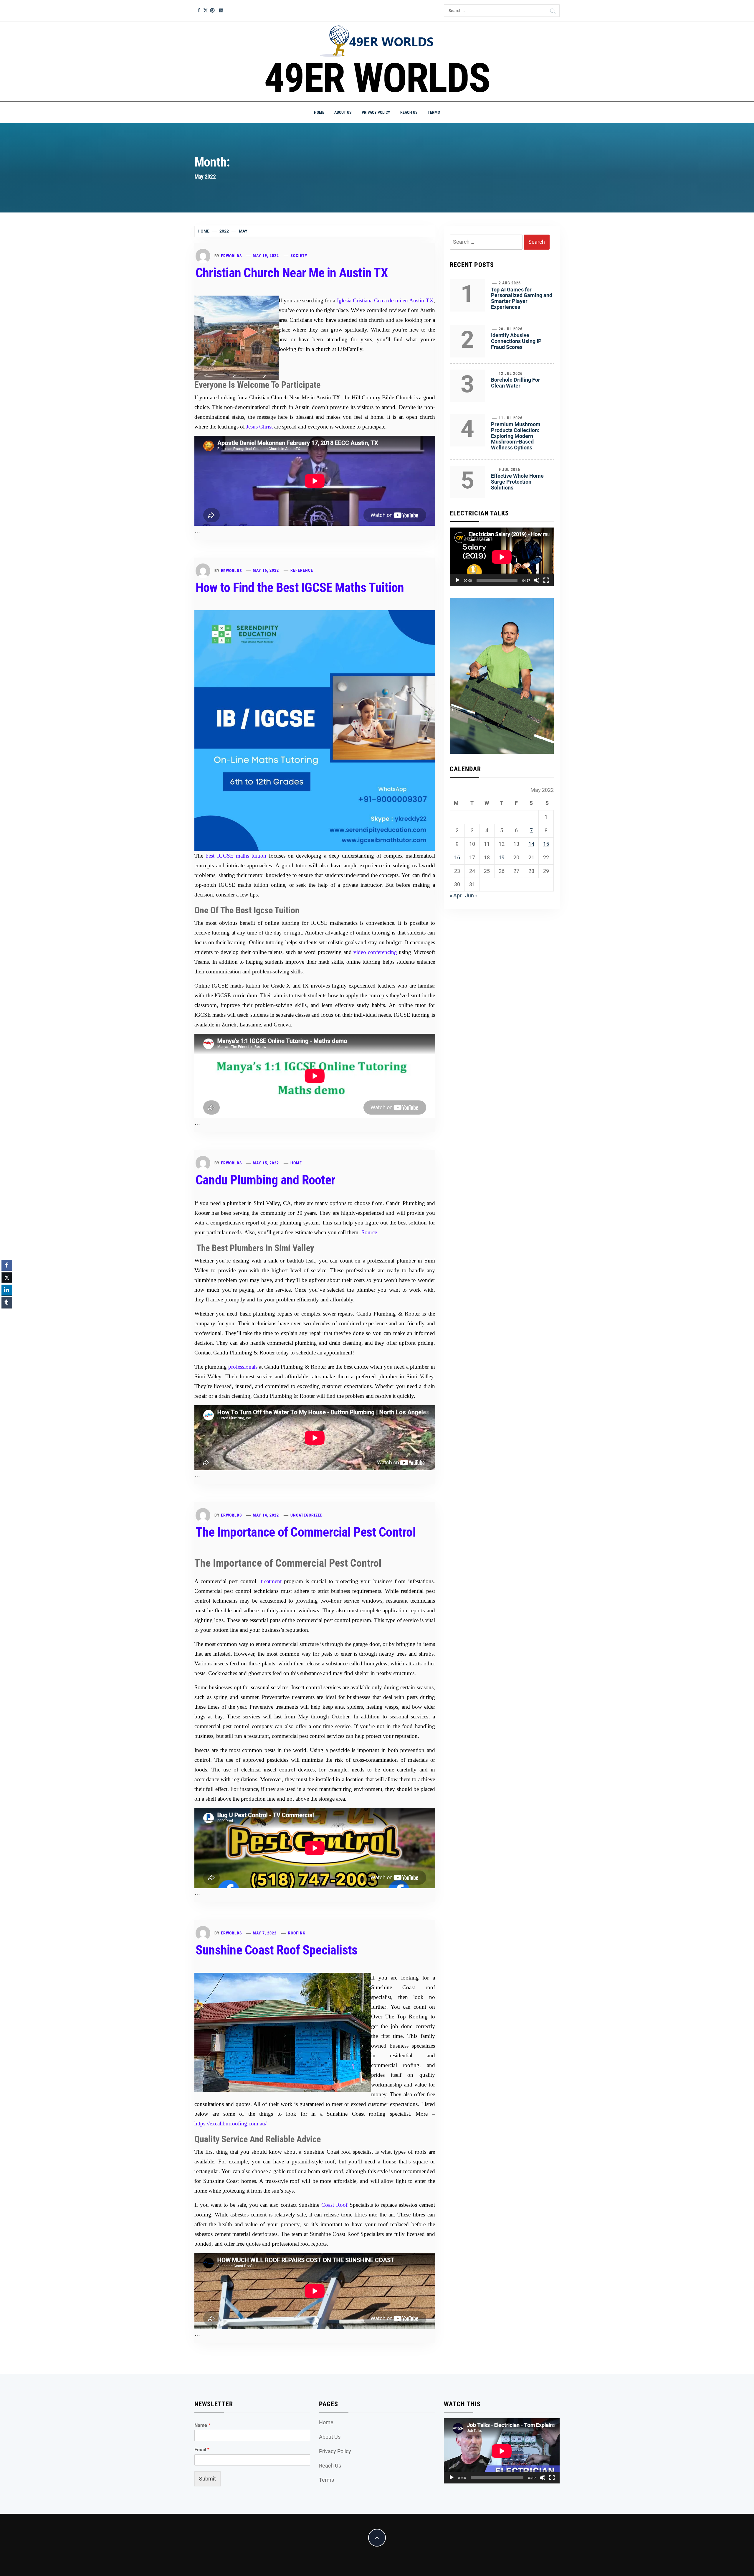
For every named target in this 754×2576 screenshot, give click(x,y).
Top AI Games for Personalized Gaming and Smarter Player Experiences (522, 298)
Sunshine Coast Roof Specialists (276, 1950)
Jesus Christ (259, 427)
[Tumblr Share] (7, 1302)
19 (502, 857)
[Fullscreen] (546, 580)
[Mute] (537, 580)
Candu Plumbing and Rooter (265, 1180)
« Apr (456, 895)
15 (546, 844)
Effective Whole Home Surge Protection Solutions (517, 482)
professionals (243, 1367)
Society (299, 256)
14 (531, 844)
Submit (207, 2479)
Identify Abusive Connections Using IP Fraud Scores (516, 341)
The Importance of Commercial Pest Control (306, 1532)
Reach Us (409, 112)
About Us (343, 112)
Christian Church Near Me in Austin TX (292, 273)
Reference (302, 570)
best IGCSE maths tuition (236, 856)
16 (457, 857)
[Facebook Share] (7, 1265)
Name (202, 2425)
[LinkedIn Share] (7, 1290)
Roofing (297, 1933)
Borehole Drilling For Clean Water (516, 383)
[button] (7, 1314)
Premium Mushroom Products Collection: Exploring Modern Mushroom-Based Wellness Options (516, 436)
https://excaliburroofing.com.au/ (230, 2123)
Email (202, 2450)
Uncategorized (307, 1515)
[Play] (457, 580)
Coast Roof (334, 2205)
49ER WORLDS (377, 78)
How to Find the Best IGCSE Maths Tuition (300, 588)
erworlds (232, 256)
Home (319, 112)
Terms (434, 112)
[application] (502, 557)
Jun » (471, 895)
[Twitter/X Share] (7, 1278)
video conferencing (375, 952)
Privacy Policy (376, 112)
